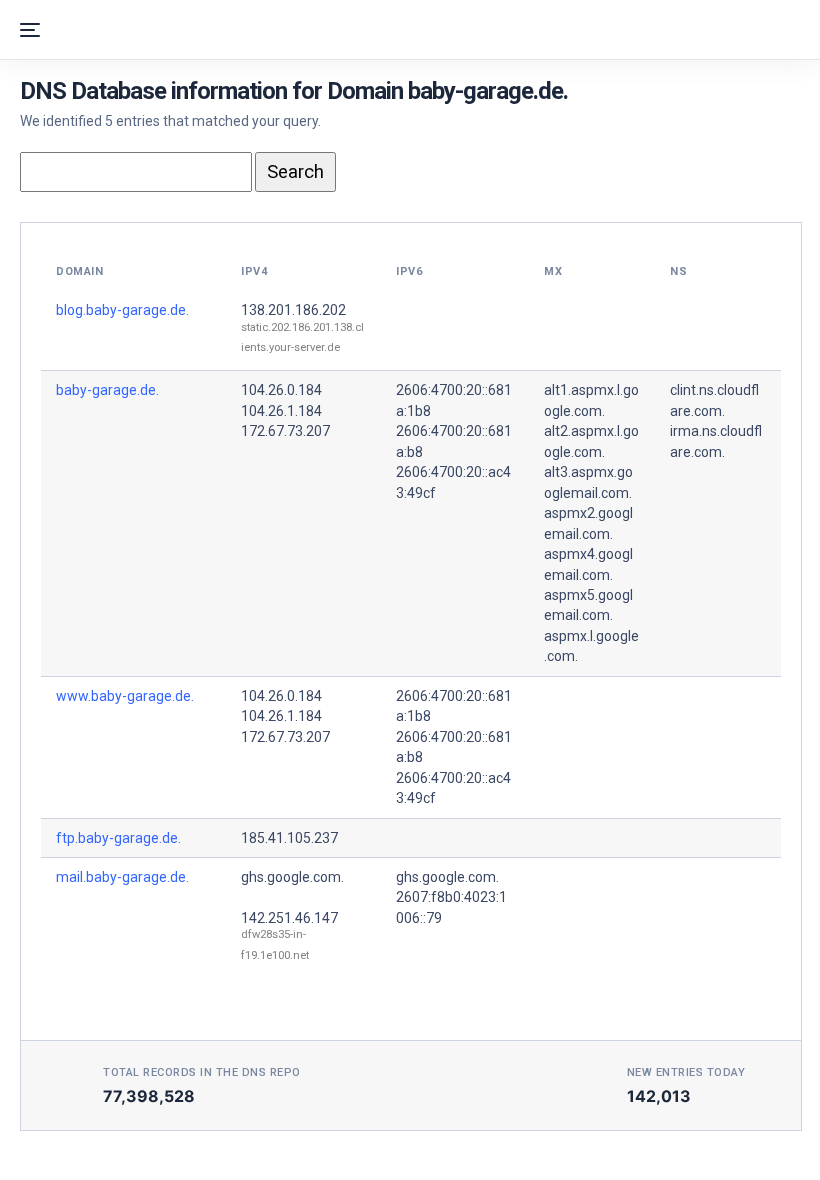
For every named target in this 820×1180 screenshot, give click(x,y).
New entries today (686, 1072)
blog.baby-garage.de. (122, 310)
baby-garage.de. (107, 390)
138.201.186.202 (293, 310)
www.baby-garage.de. (125, 696)
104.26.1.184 (281, 411)
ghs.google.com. (292, 877)
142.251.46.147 (289, 918)
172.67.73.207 (285, 431)
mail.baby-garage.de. (122, 877)
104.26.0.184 (281, 390)
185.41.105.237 (289, 838)
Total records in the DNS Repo (202, 1072)
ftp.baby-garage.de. (118, 838)
